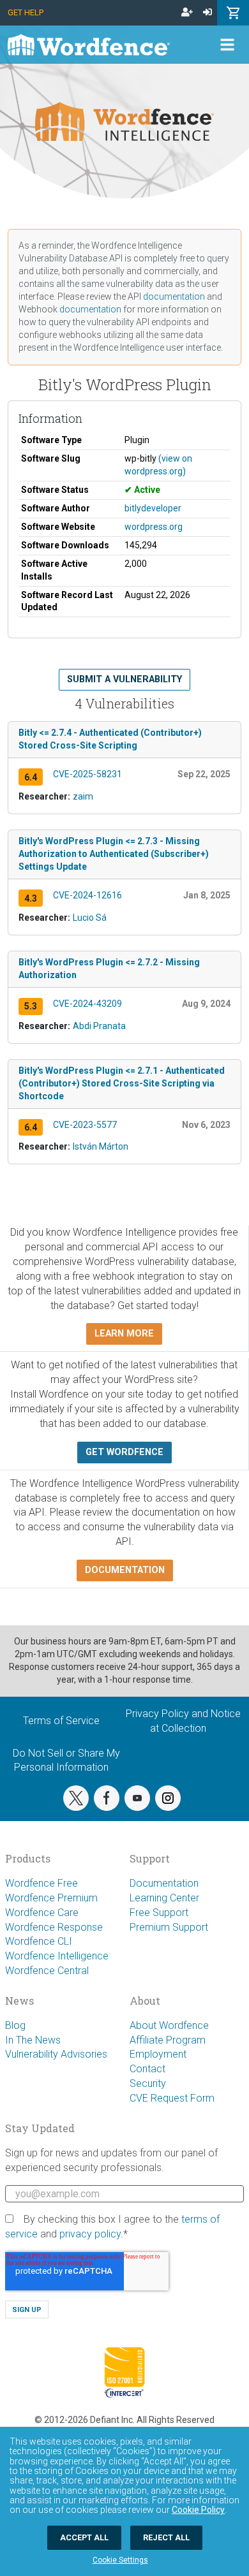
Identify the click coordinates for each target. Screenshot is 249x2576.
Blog (15, 2025)
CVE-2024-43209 (87, 1004)
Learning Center (164, 1898)
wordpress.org (154, 527)
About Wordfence (169, 2025)
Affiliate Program (168, 2040)
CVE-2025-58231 (87, 774)
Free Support (159, 1913)
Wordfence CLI (39, 1941)
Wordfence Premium (51, 1898)
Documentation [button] (125, 1570)
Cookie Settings (120, 2560)
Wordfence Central (47, 1971)
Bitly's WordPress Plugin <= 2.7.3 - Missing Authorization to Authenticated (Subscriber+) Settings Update (114, 854)
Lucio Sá (90, 918)
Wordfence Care (42, 1913)
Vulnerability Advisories (56, 2054)
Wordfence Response (54, 1927)
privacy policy (90, 2234)
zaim (83, 796)
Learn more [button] (124, 1334)
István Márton (101, 1146)
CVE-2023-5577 (85, 1125)
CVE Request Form (172, 2098)
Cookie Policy (198, 2510)
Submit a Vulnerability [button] (124, 679)
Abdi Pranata (99, 1026)
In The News (33, 2040)
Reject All (166, 2537)
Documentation (164, 1883)
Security (148, 2083)
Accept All (84, 2537)
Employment (158, 2054)
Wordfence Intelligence (57, 1956)
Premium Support (169, 1927)
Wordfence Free (41, 1883)
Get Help (26, 12)
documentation (174, 296)
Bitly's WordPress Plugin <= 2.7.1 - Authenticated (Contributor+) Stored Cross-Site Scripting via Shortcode (122, 1083)
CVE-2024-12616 (87, 895)
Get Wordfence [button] (124, 1452)
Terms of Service (61, 1721)
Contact (147, 2069)
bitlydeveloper (153, 508)
